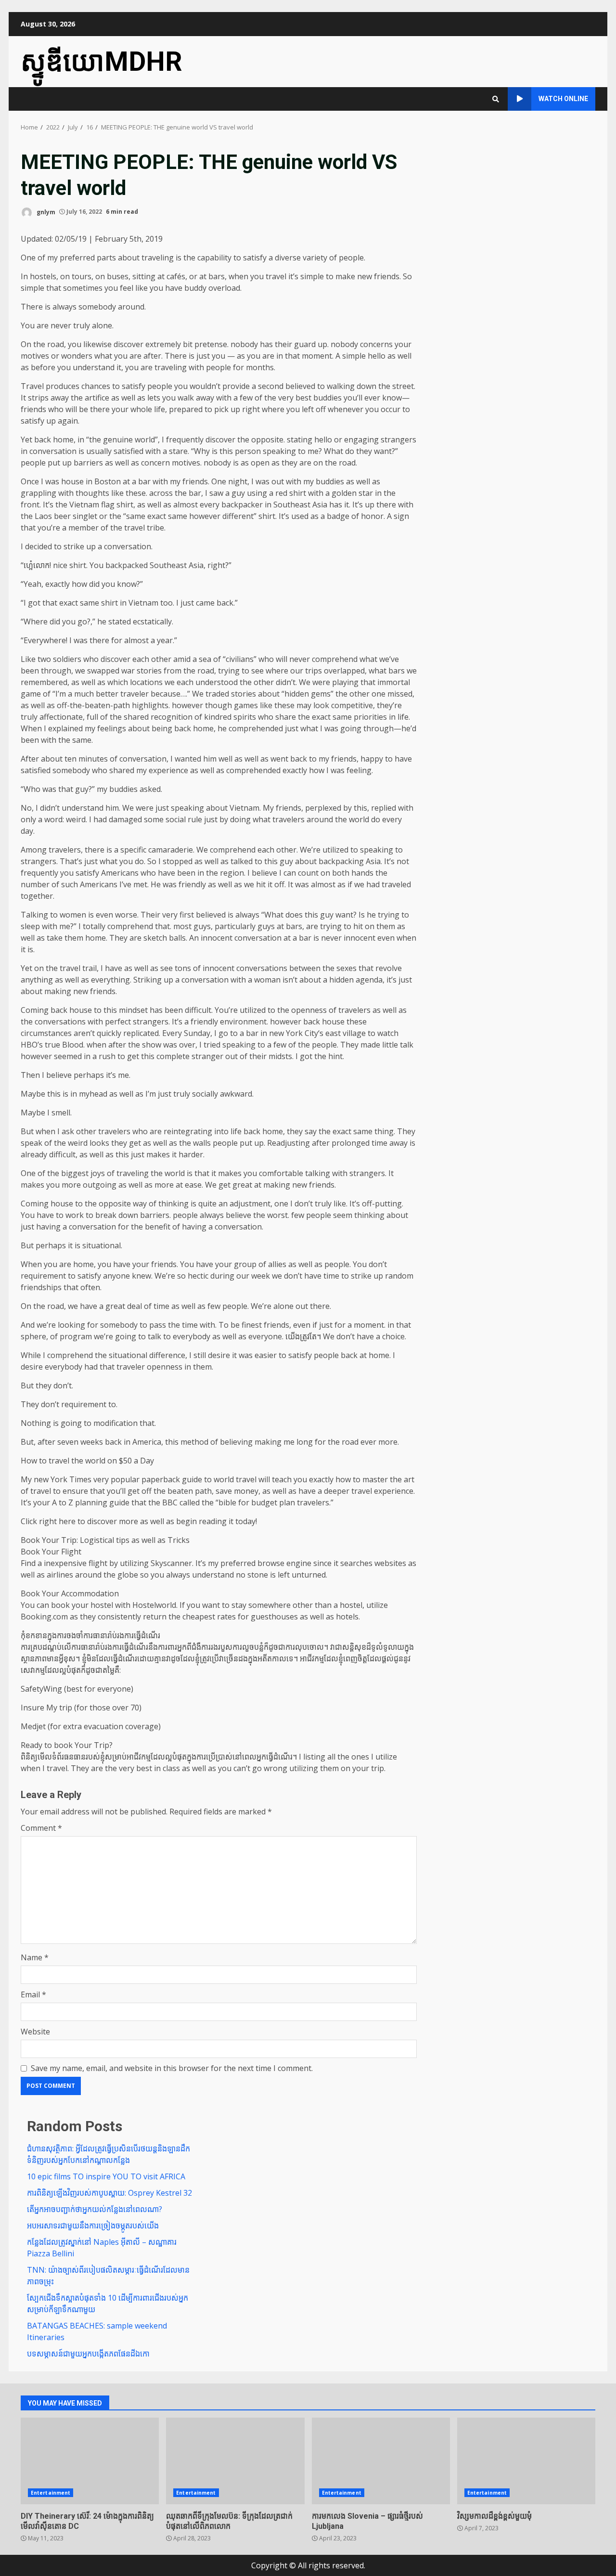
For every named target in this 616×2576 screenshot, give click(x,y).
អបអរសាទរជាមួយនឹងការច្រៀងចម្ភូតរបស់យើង (93, 2226)
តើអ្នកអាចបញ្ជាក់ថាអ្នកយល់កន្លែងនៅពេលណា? (95, 2209)
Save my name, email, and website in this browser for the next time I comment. (172, 2068)
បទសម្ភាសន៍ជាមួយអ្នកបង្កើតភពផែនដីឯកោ (88, 2354)
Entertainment (51, 2493)
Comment (41, 1828)
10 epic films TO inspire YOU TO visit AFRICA (106, 2176)
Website (35, 2032)
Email (33, 1994)
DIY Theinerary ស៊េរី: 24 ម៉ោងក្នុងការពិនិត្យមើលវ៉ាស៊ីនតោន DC (90, 2461)
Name (35, 1957)
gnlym (45, 212)
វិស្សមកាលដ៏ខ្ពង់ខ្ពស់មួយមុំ (526, 2461)
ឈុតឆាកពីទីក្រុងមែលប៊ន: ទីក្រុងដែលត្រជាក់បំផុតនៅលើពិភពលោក (235, 2461)
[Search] (496, 99)
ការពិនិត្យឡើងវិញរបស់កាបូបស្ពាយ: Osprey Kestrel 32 (109, 2193)
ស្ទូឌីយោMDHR (102, 62)
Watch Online (563, 99)
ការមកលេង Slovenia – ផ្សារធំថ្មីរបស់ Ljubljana (381, 2461)
